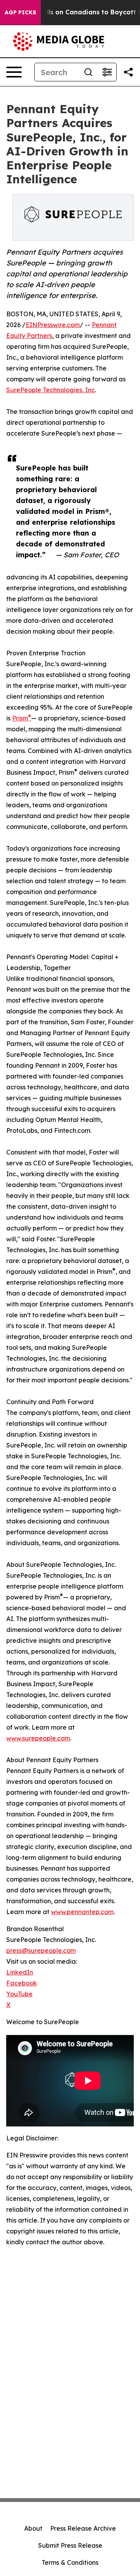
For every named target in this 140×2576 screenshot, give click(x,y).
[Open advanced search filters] (107, 72)
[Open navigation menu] (14, 72)
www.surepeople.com (38, 1738)
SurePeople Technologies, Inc (51, 390)
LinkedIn (20, 1972)
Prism (22, 718)
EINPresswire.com (53, 325)
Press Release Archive (83, 2528)
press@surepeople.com (41, 1951)
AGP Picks (20, 12)
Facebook (22, 1983)
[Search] (88, 72)
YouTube (19, 1994)
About (33, 2528)
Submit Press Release (70, 2545)
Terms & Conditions (70, 2562)
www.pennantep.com (82, 1912)
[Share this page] (128, 72)
